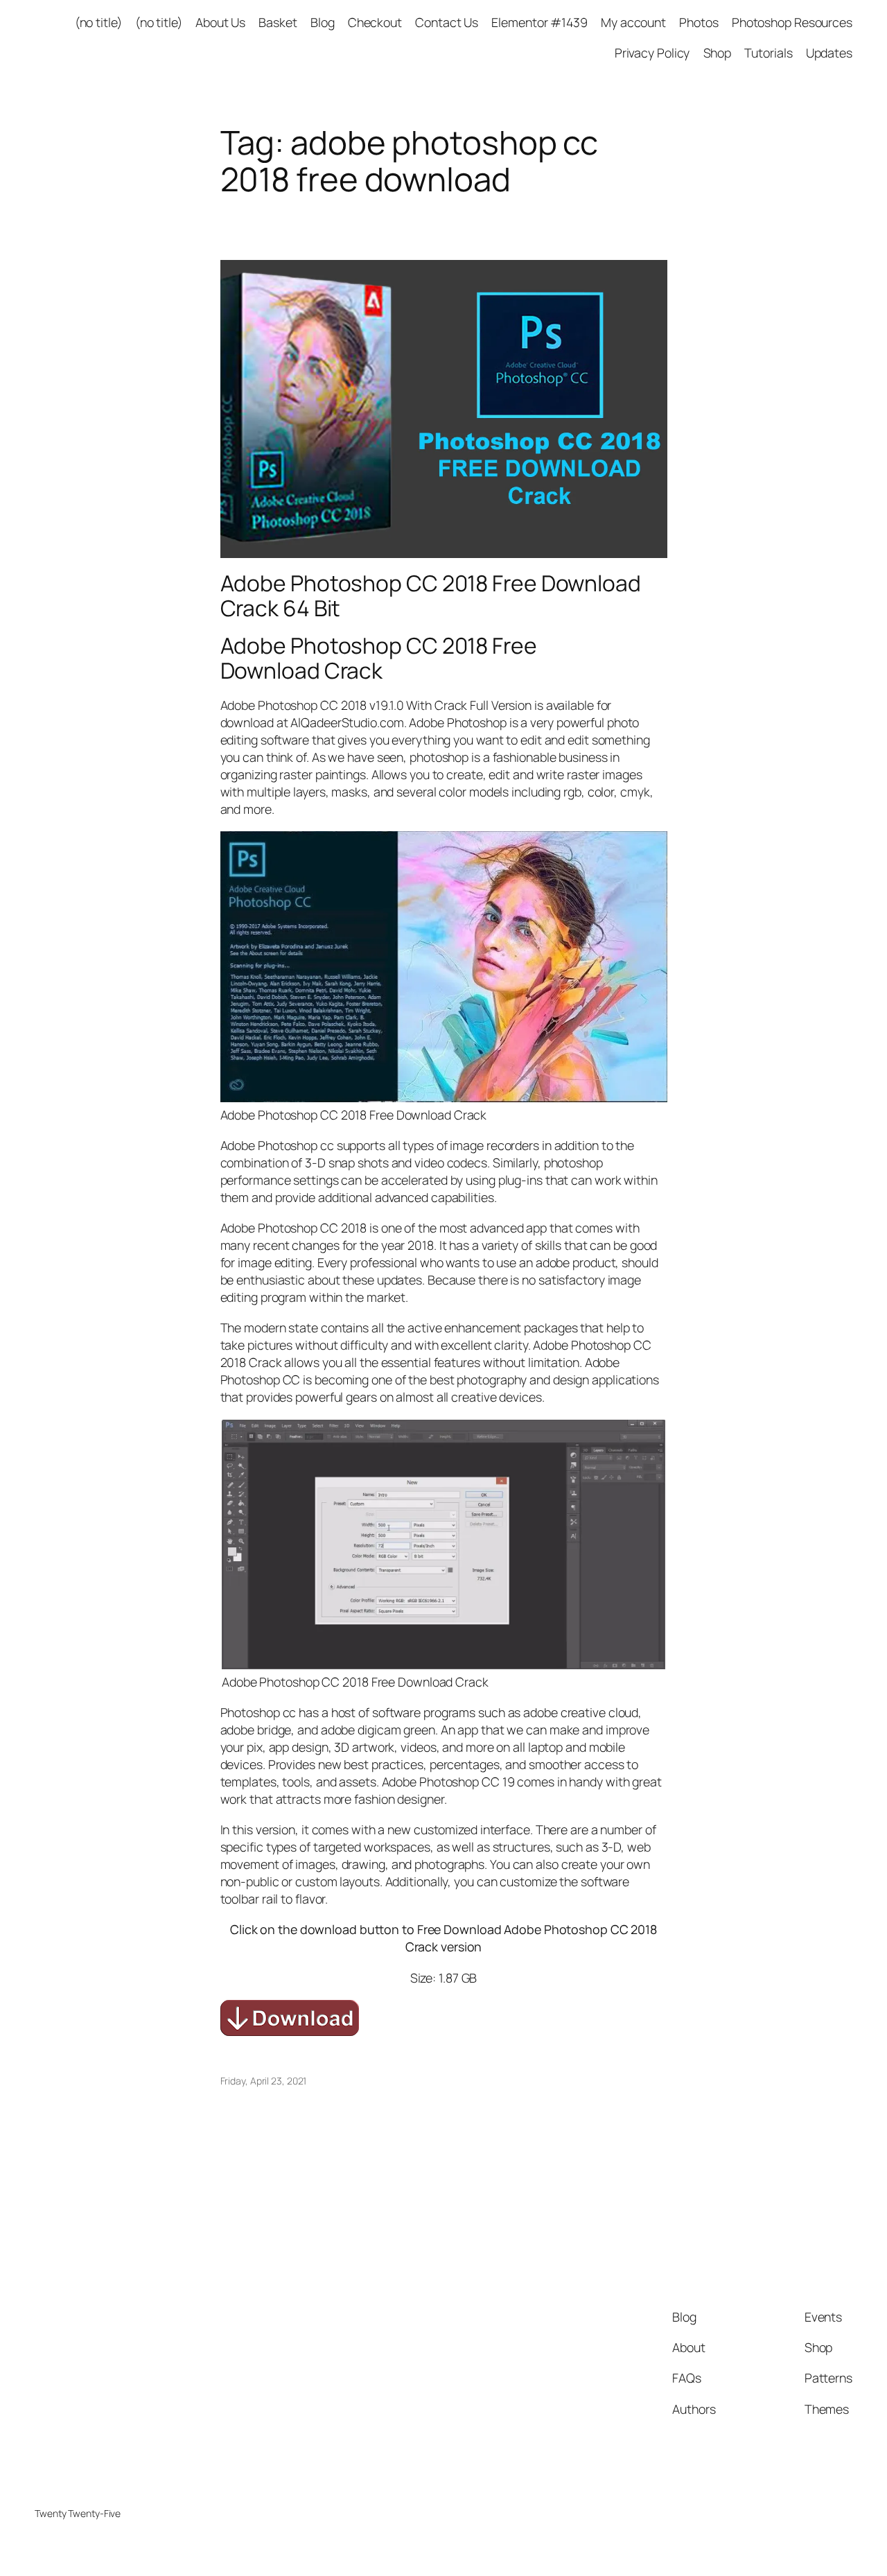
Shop (718, 53)
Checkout (375, 22)
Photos (699, 22)
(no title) (98, 22)
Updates (829, 53)
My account (633, 22)
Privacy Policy (652, 53)
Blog (323, 22)
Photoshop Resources (792, 22)
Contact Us (447, 22)
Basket (278, 22)
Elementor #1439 (539, 22)
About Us (220, 22)
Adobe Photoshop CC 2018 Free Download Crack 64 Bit (431, 596)
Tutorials (768, 53)
